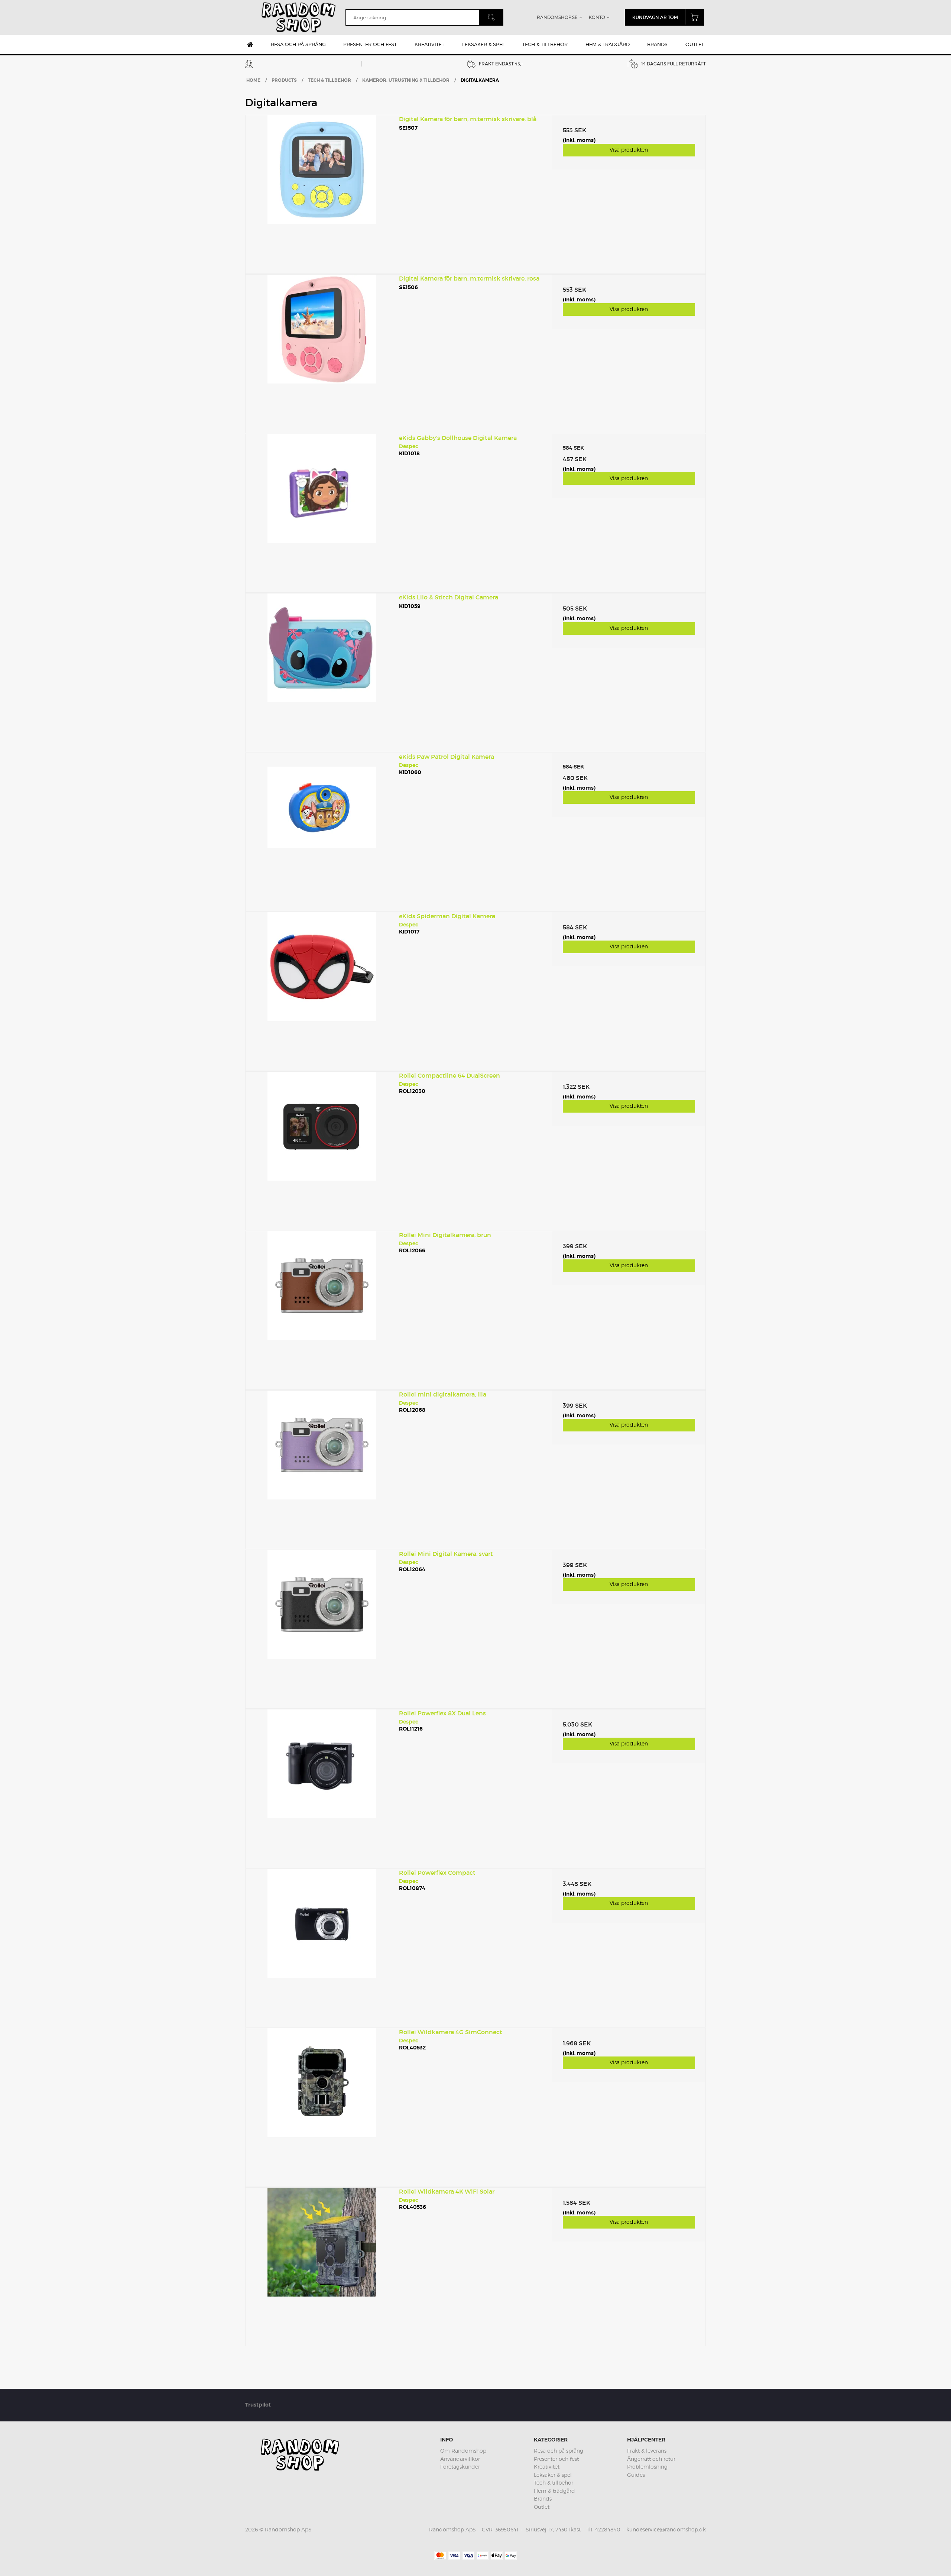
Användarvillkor (460, 2459)
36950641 (507, 2529)
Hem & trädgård (608, 44)
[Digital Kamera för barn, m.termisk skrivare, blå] (322, 192)
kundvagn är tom (655, 17)
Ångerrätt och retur (651, 2459)
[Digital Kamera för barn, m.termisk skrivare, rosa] (322, 351)
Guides (636, 2475)
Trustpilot (258, 2405)
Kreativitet (429, 44)
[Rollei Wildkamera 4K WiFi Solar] (322, 2264)
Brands (657, 44)
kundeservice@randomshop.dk (666, 2529)
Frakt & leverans (647, 2451)
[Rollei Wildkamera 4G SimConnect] (322, 2105)
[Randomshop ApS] (299, 17)
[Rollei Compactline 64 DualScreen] (322, 1148)
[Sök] (491, 17)
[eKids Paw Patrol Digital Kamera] (322, 829)
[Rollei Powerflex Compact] (322, 1945)
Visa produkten (629, 150)
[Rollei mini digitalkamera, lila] (322, 1467)
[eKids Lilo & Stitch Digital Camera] (322, 670)
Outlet (695, 44)
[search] (412, 17)
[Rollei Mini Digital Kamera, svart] (322, 1627)
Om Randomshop (463, 2451)
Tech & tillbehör (545, 44)
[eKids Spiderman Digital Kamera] (322, 989)
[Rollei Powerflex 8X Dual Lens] (322, 1786)
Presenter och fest (370, 44)
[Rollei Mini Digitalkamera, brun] (322, 1308)
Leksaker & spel (483, 44)
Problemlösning (647, 2467)
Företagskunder (460, 2467)
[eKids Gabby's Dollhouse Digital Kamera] (322, 511)
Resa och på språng (298, 44)
